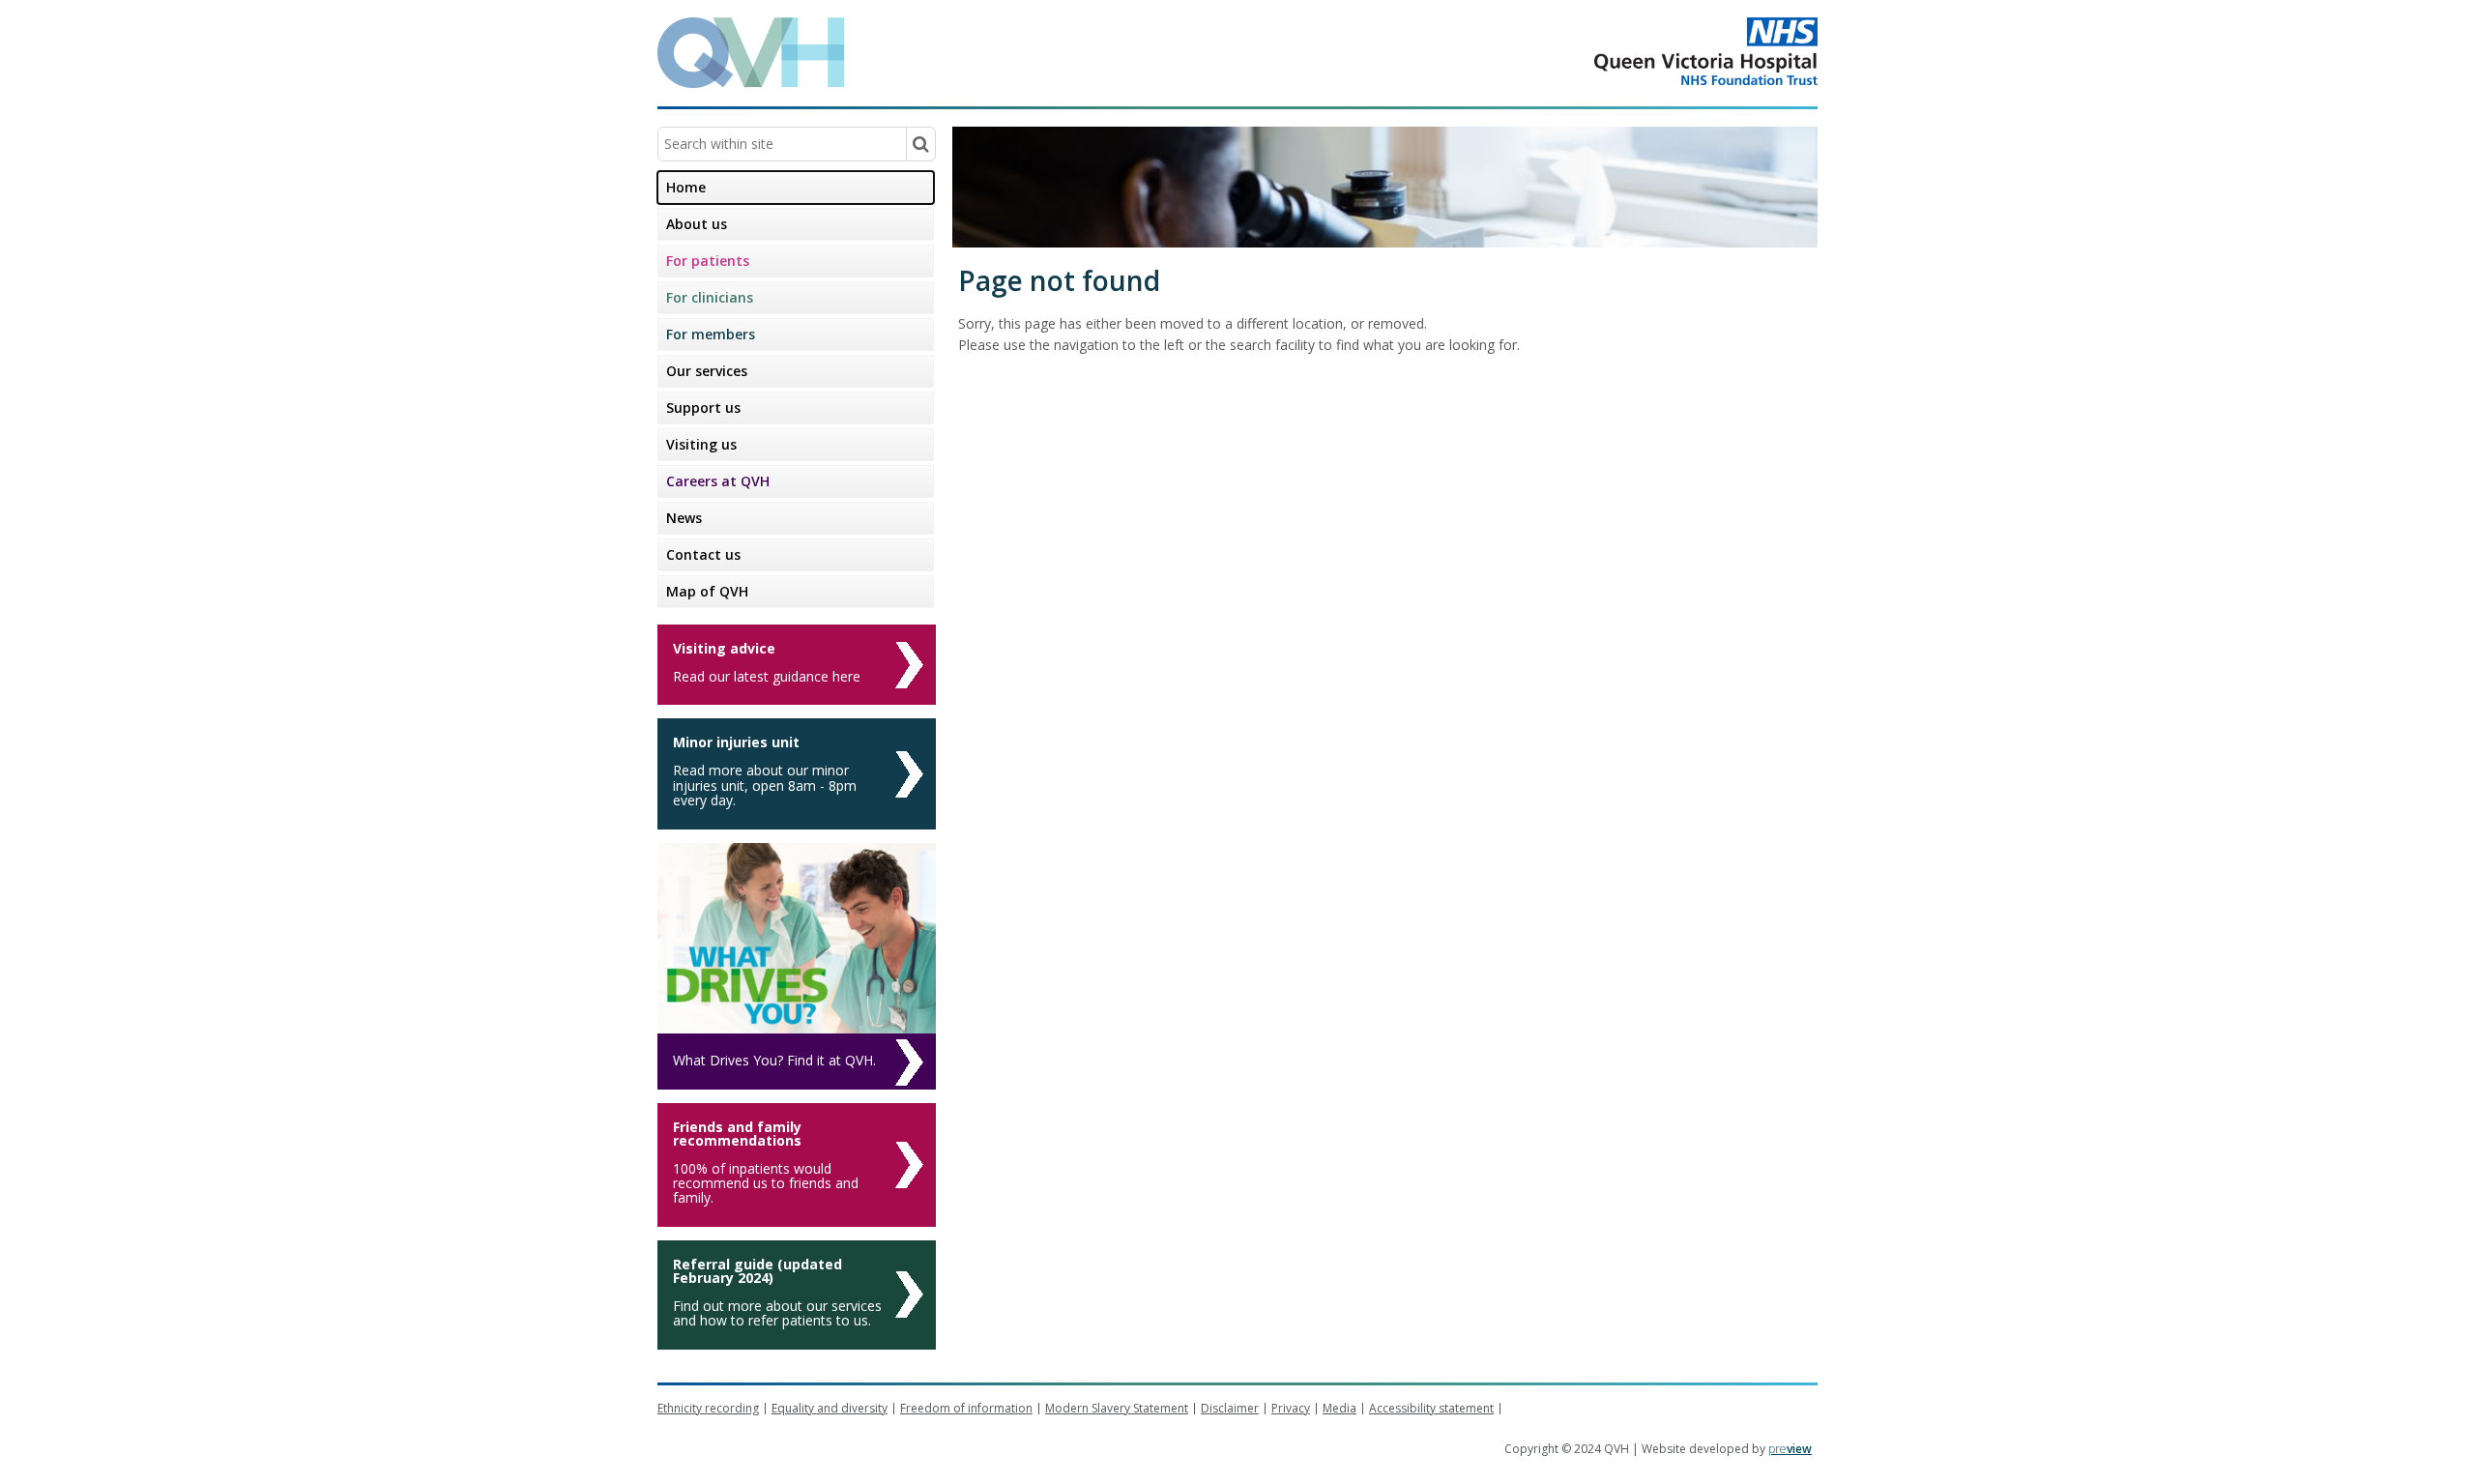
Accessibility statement (1431, 1408)
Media (1339, 1408)
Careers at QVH (718, 481)
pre (1790, 1449)
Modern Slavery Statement (1117, 1408)
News (684, 518)
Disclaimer (1230, 1408)
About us (697, 224)
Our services (707, 371)
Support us (703, 407)
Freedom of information (966, 1408)
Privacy (1291, 1408)
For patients (708, 261)
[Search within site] (920, 144)
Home (686, 187)
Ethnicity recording (708, 1408)
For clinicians (710, 297)
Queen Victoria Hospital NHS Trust (1629, 51)
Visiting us (701, 444)
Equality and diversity (830, 1408)
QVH (751, 53)
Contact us (703, 554)
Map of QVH (707, 591)
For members (711, 334)
